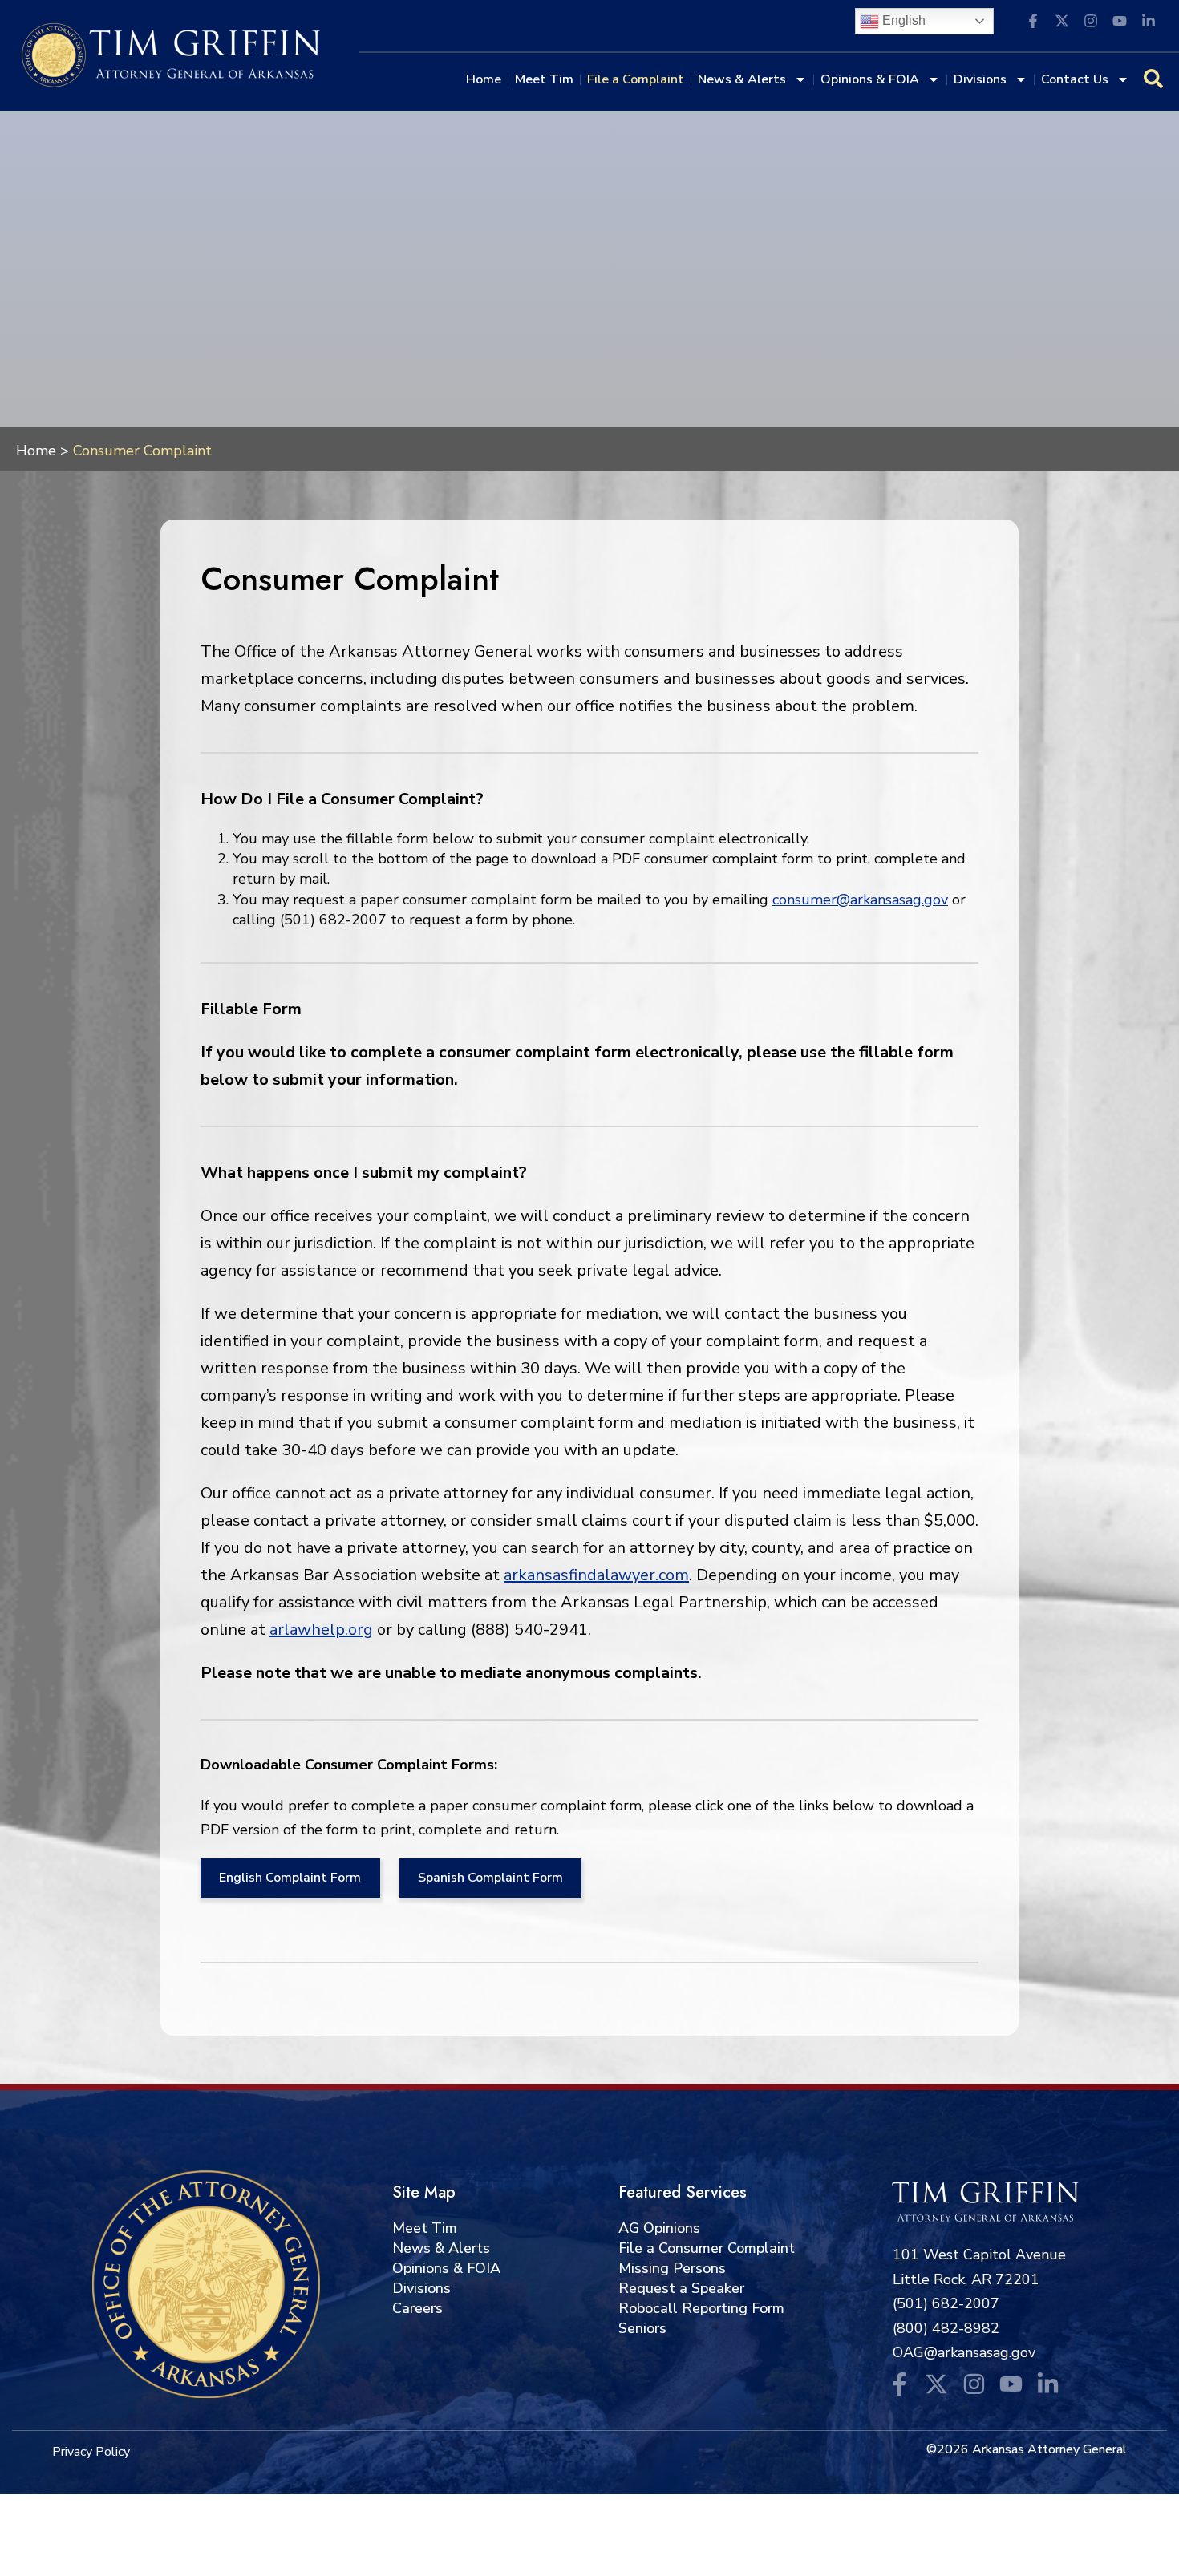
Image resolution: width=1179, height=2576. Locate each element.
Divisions (980, 79)
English (902, 20)
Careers (417, 2308)
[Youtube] (1011, 2384)
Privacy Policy (91, 2452)
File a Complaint (636, 79)
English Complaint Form (290, 1878)
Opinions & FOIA (870, 79)
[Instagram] (974, 2384)
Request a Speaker (681, 2288)
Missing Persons (672, 2268)
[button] (924, 21)
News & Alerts (742, 79)
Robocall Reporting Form (701, 2308)
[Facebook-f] (899, 2384)
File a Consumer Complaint (707, 2248)
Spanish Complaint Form (490, 1878)
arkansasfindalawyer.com (596, 1575)
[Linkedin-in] (1048, 2384)
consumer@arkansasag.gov (860, 900)
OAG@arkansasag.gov (964, 2352)
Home (484, 79)
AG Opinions (659, 2228)
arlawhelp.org (321, 1630)
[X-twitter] (937, 2384)
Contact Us (1075, 79)
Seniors (642, 2328)
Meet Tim (544, 79)
